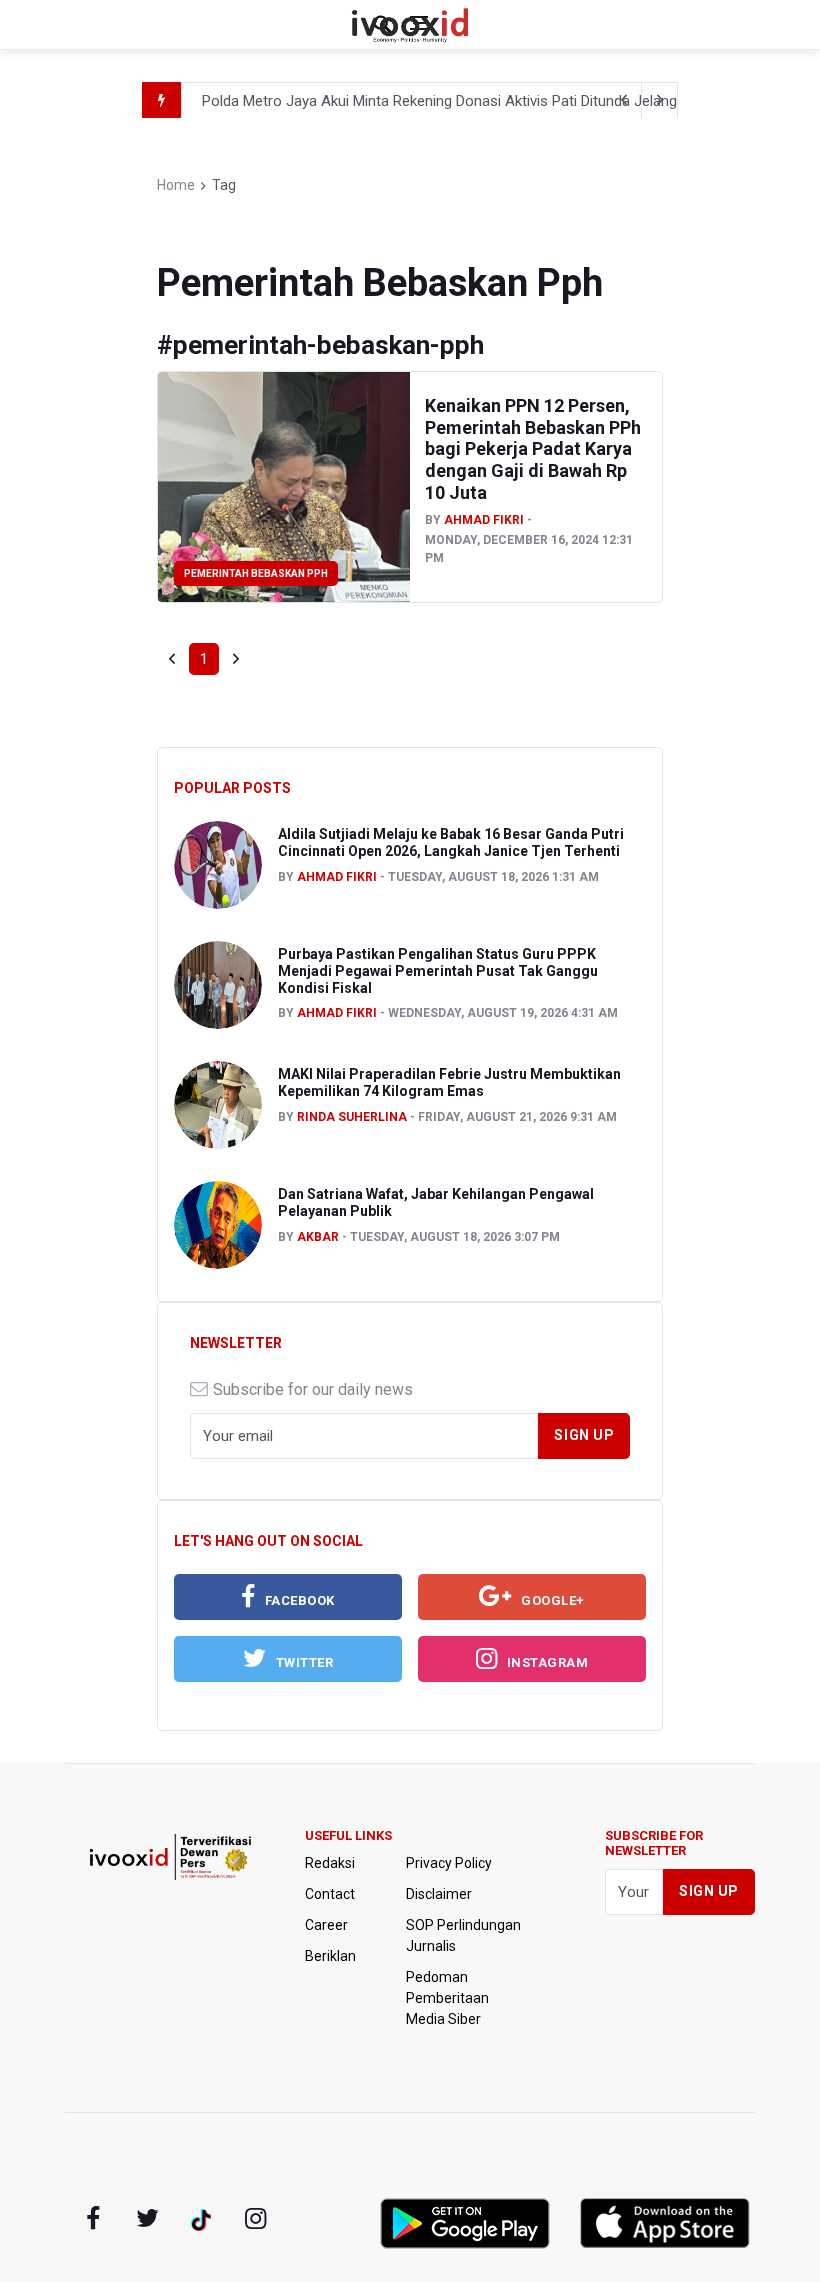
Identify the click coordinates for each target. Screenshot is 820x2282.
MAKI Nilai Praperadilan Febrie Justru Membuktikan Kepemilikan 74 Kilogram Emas (449, 1082)
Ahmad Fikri (484, 520)
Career (326, 1925)
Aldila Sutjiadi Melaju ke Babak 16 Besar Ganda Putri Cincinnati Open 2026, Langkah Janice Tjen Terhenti (451, 842)
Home (176, 185)
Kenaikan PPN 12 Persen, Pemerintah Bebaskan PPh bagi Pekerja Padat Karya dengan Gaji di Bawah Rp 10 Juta (533, 448)
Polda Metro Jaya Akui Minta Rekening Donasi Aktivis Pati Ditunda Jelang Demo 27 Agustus (500, 101)
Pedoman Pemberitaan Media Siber (447, 1998)
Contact (330, 1894)
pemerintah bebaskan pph (256, 573)
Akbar (318, 1237)
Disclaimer (439, 1894)
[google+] (201, 2219)
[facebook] (93, 2219)
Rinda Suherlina (352, 1117)
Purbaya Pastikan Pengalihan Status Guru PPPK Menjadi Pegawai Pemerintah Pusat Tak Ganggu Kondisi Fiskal (438, 971)
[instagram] (255, 2219)
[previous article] (660, 100)
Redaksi (330, 1863)
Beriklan (330, 1956)
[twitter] (147, 2219)
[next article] (624, 100)
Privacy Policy (449, 1863)
